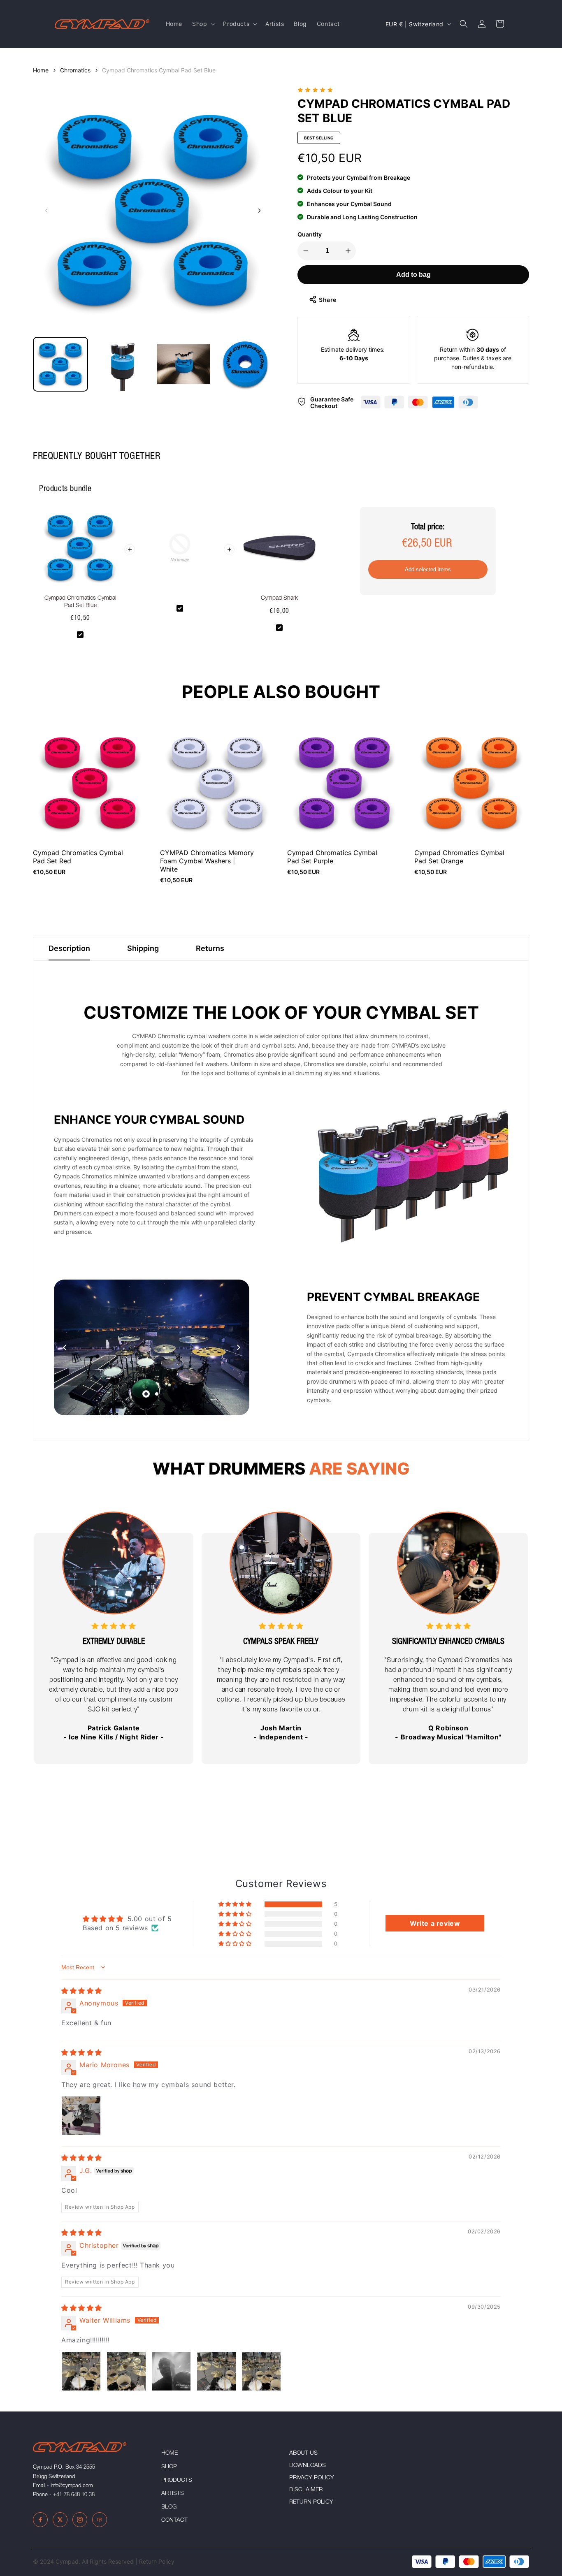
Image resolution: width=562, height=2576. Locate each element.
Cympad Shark (279, 598)
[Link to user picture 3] (171, 2371)
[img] (82, 1991)
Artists (173, 2494)
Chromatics (75, 70)
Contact (174, 2520)
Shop (169, 2467)
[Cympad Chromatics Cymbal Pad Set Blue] (80, 551)
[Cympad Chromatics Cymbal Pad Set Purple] (345, 783)
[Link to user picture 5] (261, 2371)
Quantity (310, 234)
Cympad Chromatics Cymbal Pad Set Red (78, 857)
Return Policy (311, 2502)
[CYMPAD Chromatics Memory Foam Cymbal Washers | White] (217, 783)
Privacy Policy (312, 2478)
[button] (203, 24)
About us (303, 2453)
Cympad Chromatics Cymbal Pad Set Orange (459, 857)
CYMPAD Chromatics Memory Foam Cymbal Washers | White (207, 861)
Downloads (308, 2466)
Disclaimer (306, 2490)
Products (177, 2481)
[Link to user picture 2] (126, 2371)
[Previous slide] (46, 211)
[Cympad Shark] (279, 551)
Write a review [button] (435, 1923)
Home (41, 70)
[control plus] (350, 251)
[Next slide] (259, 211)
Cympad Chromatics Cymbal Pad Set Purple (332, 857)
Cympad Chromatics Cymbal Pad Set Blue (159, 70)
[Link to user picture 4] (216, 2371)
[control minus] (304, 251)
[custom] (40, 2520)
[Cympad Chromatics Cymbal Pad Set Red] (90, 783)
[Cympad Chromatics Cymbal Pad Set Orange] (472, 783)
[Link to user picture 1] (81, 2116)
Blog (169, 2507)
